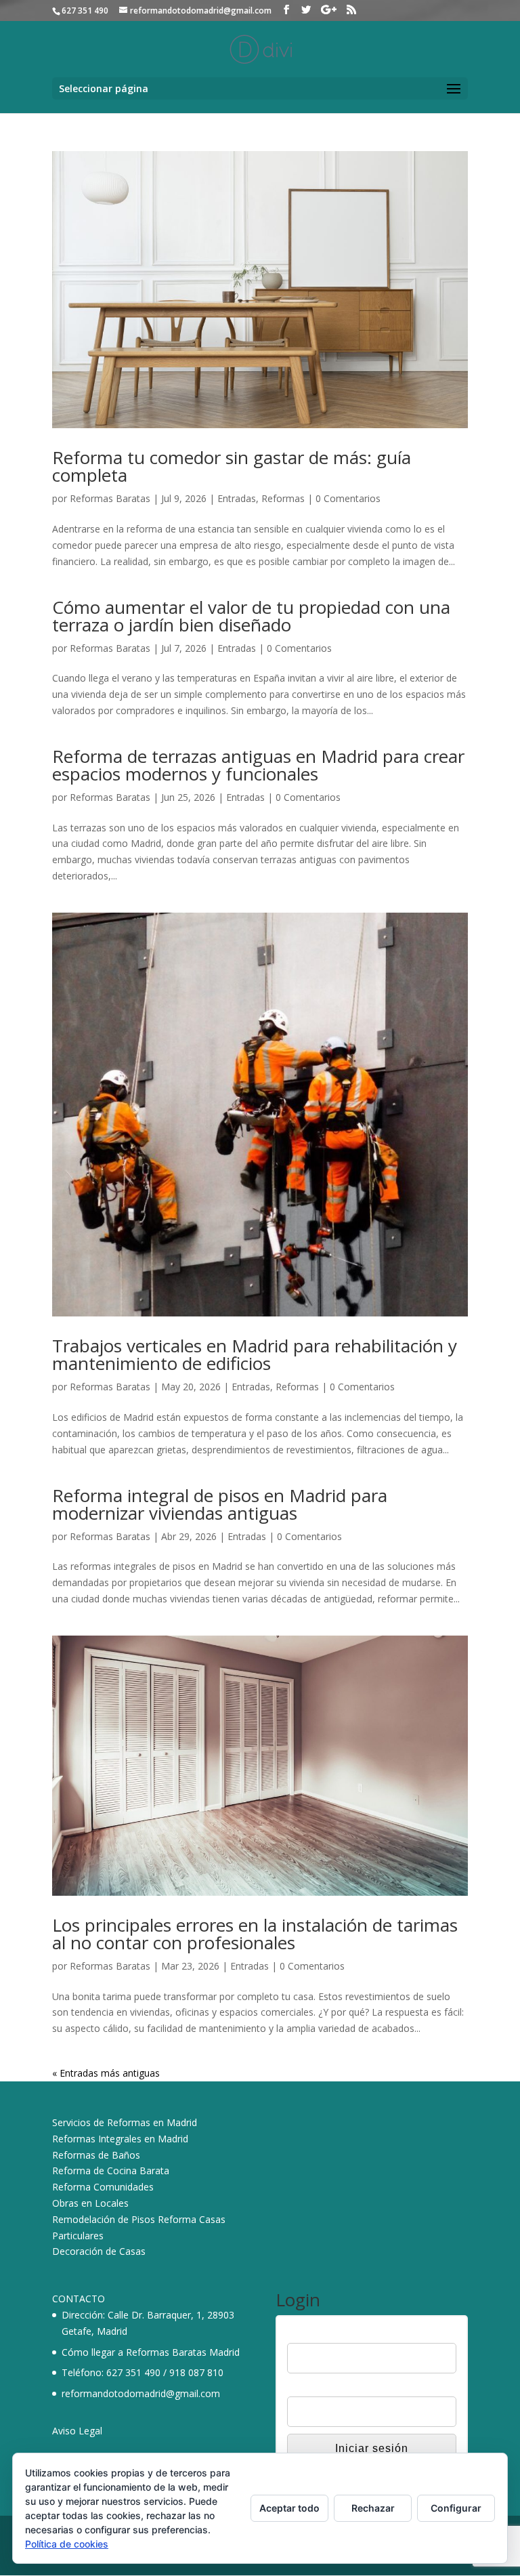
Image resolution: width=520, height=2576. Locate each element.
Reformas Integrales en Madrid (120, 2139)
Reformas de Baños (96, 2155)
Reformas (283, 498)
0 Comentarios (348, 498)
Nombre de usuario (328, 2334)
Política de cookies (67, 2544)
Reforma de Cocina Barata (111, 2170)
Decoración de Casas (99, 2251)
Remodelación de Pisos (104, 2219)
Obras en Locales (90, 2203)
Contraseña (312, 2388)
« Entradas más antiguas (106, 2073)
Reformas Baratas (110, 498)
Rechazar (373, 2508)
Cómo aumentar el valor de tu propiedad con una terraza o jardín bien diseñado (251, 616)
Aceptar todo (289, 2508)
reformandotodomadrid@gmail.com (141, 2393)
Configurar (456, 2508)
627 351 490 (133, 2372)
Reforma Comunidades (103, 2187)
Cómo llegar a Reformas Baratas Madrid (151, 2352)
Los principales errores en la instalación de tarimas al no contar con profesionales (255, 1934)
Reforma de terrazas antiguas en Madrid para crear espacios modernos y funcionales (258, 765)
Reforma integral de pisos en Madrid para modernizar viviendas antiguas (220, 1504)
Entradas (237, 498)
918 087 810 (196, 2372)
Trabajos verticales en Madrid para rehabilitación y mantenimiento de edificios (255, 1354)
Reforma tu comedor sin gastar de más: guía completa (232, 466)
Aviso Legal (77, 2431)
